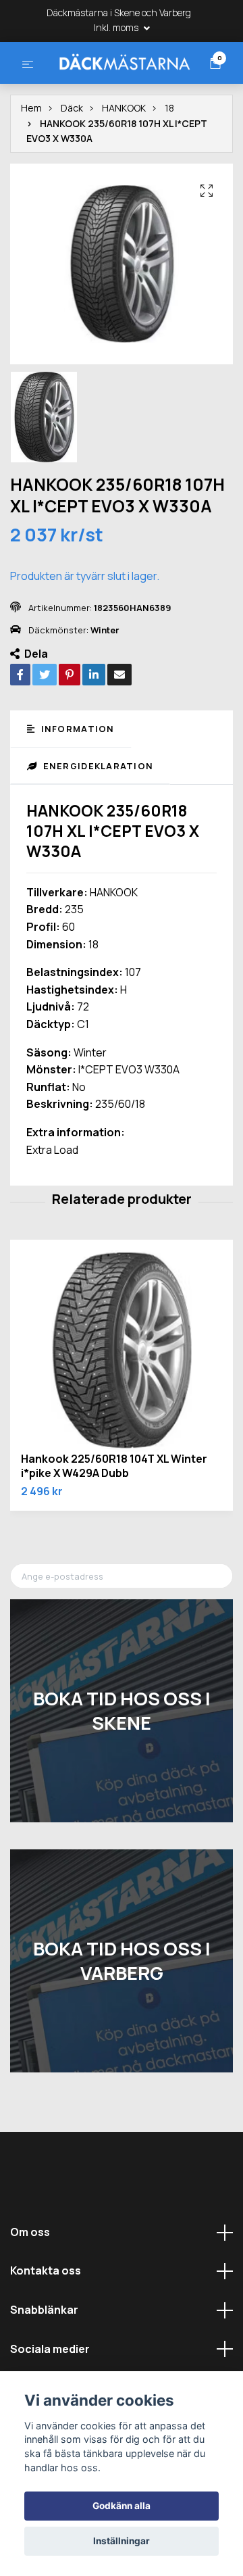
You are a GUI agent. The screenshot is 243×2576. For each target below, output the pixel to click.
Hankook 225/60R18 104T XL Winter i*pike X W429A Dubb (114, 1516)
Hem (31, 158)
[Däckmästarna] (122, 85)
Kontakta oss (46, 2320)
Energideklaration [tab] (97, 816)
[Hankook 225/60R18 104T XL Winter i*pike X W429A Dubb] (122, 1401)
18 (169, 158)
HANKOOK (124, 158)
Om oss (30, 2282)
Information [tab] (76, 779)
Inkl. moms (117, 27)
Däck (72, 158)
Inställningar (122, 2541)
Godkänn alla (122, 2506)
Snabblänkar (44, 2360)
